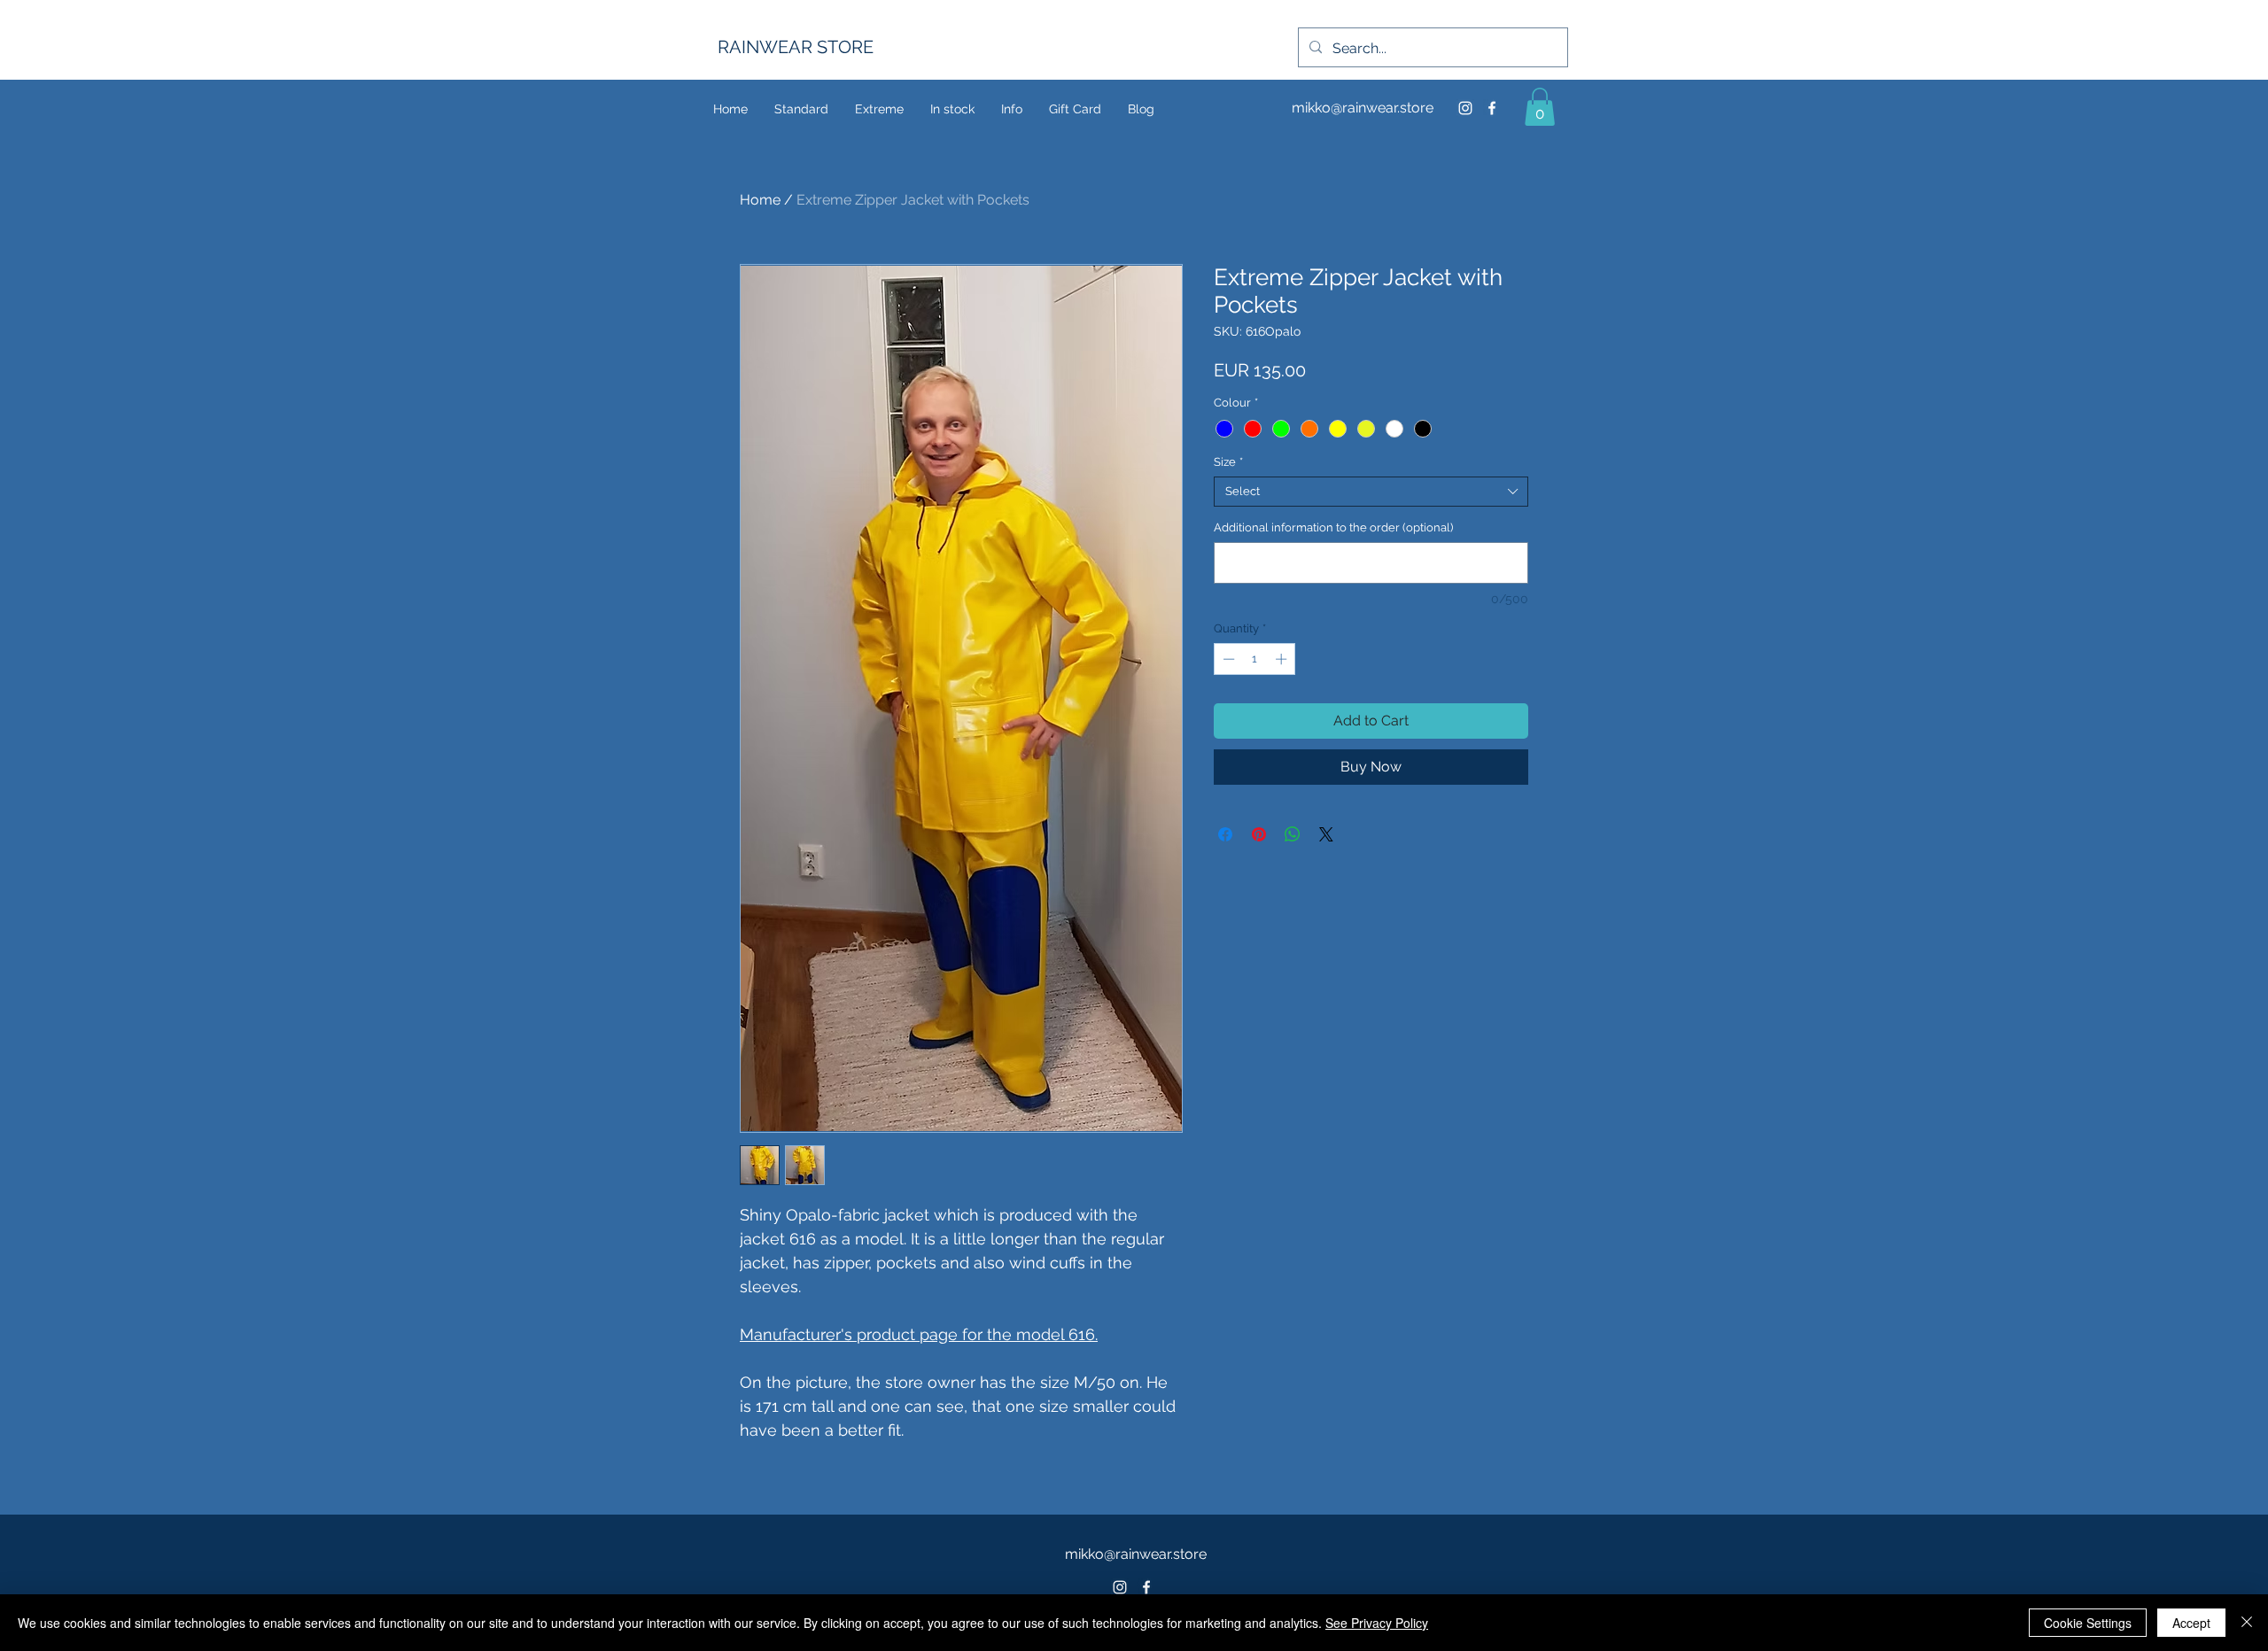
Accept (2191, 1623)
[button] (1540, 107)
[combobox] (1371, 492)
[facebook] (1492, 108)
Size (1228, 462)
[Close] (2247, 1623)
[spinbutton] (1255, 659)
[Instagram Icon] (1465, 108)
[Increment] (1283, 659)
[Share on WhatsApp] (1293, 834)
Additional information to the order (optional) (1333, 527)
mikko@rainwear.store (1363, 108)
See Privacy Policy (1377, 1623)
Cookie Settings (2088, 1623)
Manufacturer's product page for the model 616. (919, 1334)
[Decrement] (1227, 659)
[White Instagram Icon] (1120, 1587)
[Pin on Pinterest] (1259, 834)
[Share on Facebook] (1225, 834)
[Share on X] (1326, 834)
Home (760, 200)
